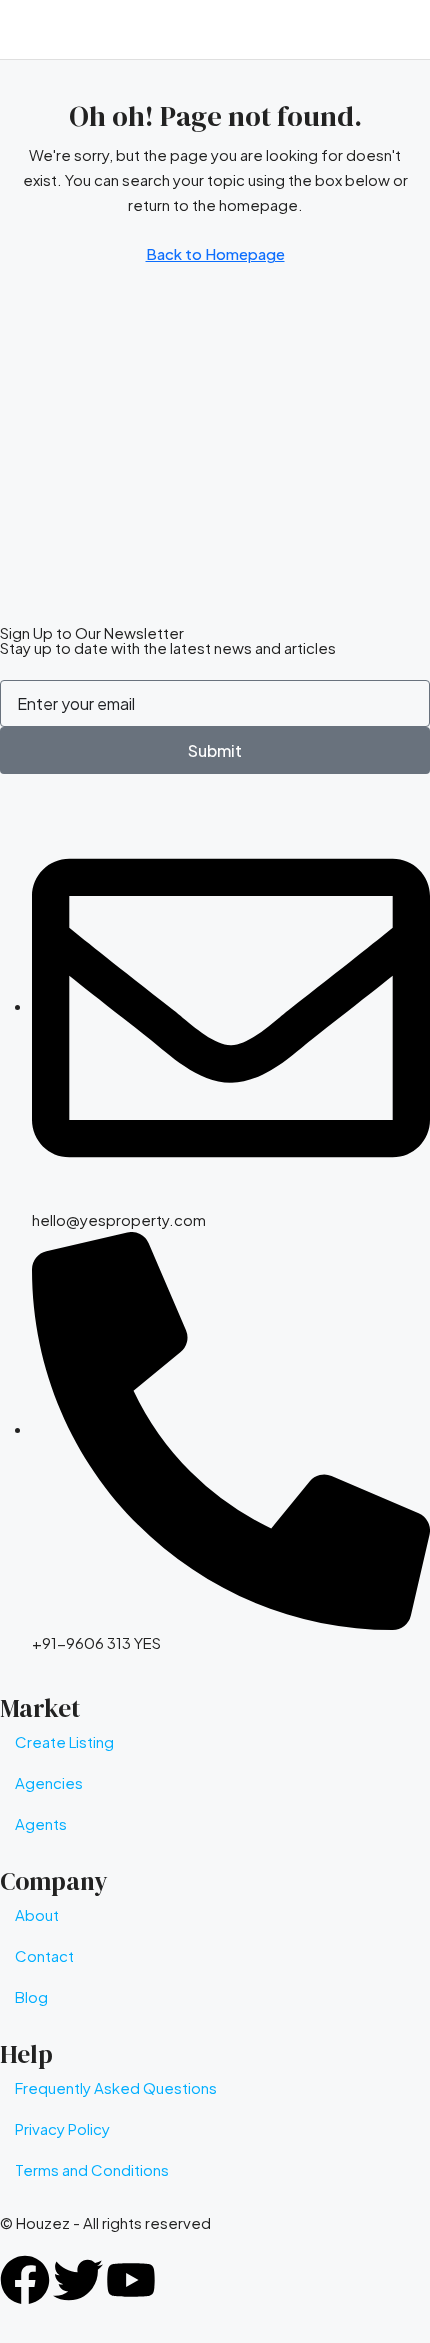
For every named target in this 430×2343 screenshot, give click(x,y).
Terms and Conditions (92, 2169)
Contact (44, 1955)
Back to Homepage (215, 253)
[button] (405, 30)
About (37, 1914)
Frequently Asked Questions (116, 2087)
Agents (41, 1823)
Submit (215, 750)
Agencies (49, 1782)
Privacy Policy (62, 2128)
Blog (31, 1996)
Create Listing (64, 1741)
